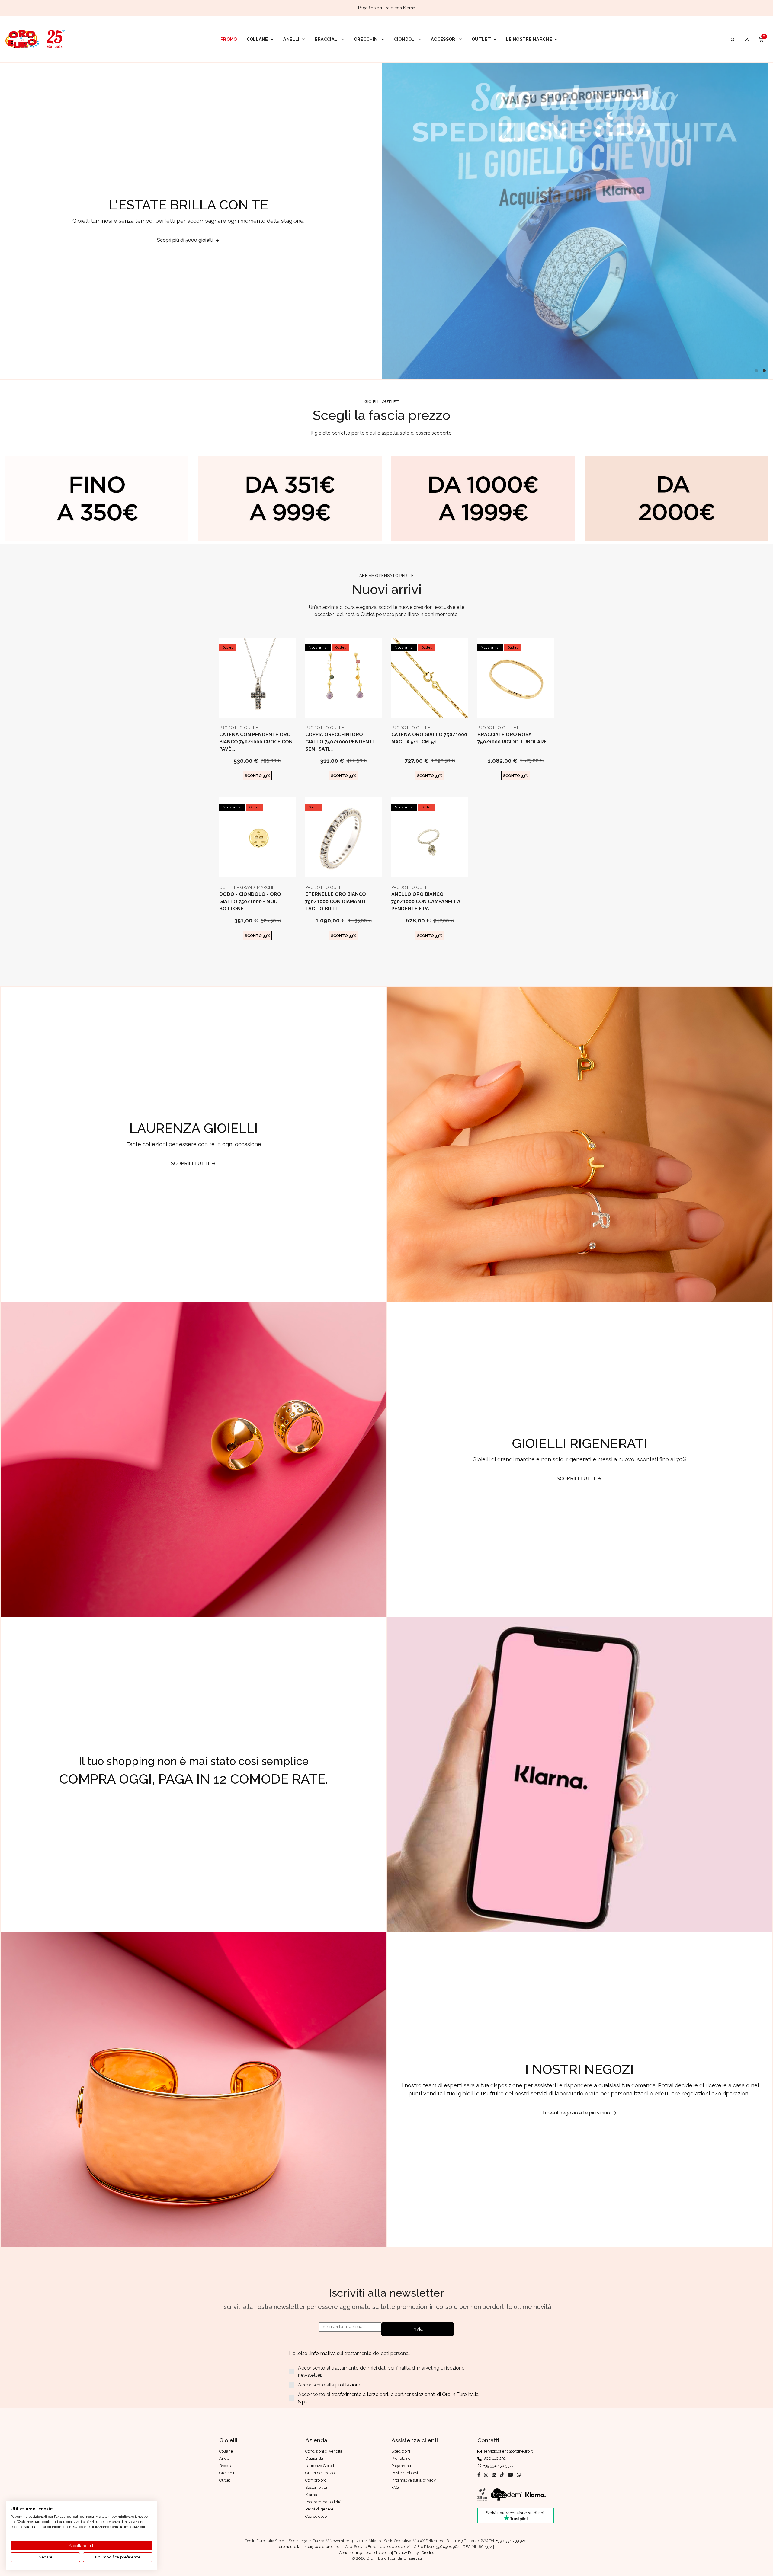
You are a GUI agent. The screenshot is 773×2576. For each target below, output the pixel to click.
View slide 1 (756, 371)
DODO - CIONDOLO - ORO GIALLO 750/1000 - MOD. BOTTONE (250, 901)
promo (229, 39)
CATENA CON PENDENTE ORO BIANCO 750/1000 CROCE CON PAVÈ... (256, 742)
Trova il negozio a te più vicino (576, 2113)
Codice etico (316, 2516)
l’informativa (323, 2353)
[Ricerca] (733, 39)
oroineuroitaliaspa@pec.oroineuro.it (311, 2547)
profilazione (348, 2385)
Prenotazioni (403, 2458)
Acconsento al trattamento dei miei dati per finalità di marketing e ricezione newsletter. (381, 2371)
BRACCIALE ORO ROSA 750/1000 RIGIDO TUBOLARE (512, 738)
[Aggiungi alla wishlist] (272, 708)
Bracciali (327, 39)
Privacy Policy (406, 2553)
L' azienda (314, 2458)
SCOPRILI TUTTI (190, 1163)
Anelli (291, 39)
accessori (444, 39)
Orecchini (366, 39)
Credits (428, 2553)
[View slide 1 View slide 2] (575, 221)
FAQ (395, 2487)
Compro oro (316, 2480)
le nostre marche (529, 39)
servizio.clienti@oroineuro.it (507, 2451)
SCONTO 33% (258, 776)
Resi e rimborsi (405, 2473)
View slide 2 (764, 371)
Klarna (311, 2495)
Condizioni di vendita (324, 2451)
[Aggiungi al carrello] (257, 708)
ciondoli (405, 39)
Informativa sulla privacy (414, 2480)
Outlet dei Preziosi (321, 2473)
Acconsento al (388, 2398)
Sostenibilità (316, 2487)
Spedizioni (401, 2451)
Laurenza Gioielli (320, 2466)
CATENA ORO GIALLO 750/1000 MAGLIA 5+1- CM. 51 (429, 738)
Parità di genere (319, 2509)
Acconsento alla (330, 2385)
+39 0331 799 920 (511, 2541)
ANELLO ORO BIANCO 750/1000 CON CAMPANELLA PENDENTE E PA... (426, 901)
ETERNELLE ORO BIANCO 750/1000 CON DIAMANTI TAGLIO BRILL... (336, 901)
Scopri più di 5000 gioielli (185, 240)
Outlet (481, 39)
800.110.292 (494, 2458)
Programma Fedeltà (323, 2502)
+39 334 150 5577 (498, 2466)
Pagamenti (401, 2466)
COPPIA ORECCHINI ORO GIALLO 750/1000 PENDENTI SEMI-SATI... (339, 742)
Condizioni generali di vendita (366, 2553)
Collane (257, 39)
